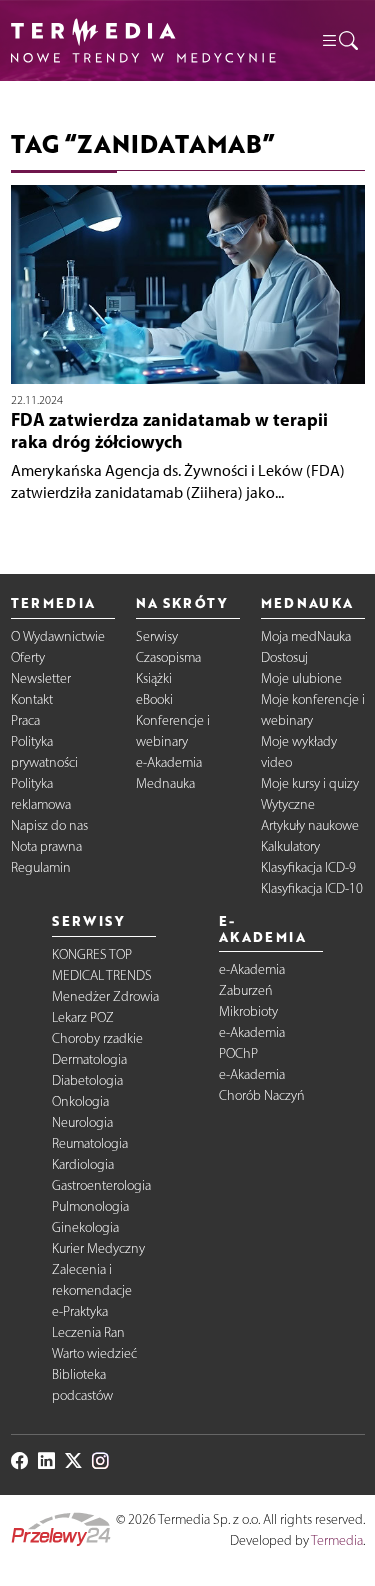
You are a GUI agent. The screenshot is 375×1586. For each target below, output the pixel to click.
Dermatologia (89, 1059)
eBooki (154, 699)
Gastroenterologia (101, 1185)
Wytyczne (288, 804)
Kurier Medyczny (98, 1248)
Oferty (28, 657)
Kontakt (32, 699)
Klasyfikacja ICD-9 (308, 867)
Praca (25, 720)
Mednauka (165, 783)
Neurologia (82, 1122)
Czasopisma (168, 657)
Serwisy (157, 636)
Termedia (337, 1540)
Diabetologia (87, 1080)
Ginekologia (85, 1227)
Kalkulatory (290, 846)
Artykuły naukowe (310, 825)
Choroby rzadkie (97, 1038)
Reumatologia (90, 1143)
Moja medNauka (306, 636)
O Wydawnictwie (58, 636)
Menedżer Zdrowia (105, 996)
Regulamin (41, 867)
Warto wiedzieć (94, 1353)
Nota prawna (46, 846)
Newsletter (41, 678)
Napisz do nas (49, 825)
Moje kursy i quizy (310, 783)
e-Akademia (169, 762)
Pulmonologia (90, 1206)
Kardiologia (83, 1164)
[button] (339, 40)
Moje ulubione (301, 678)
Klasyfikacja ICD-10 (312, 888)
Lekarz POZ (83, 1017)
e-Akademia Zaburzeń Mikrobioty (252, 990)
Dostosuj (284, 657)
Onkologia (80, 1101)
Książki (154, 678)
